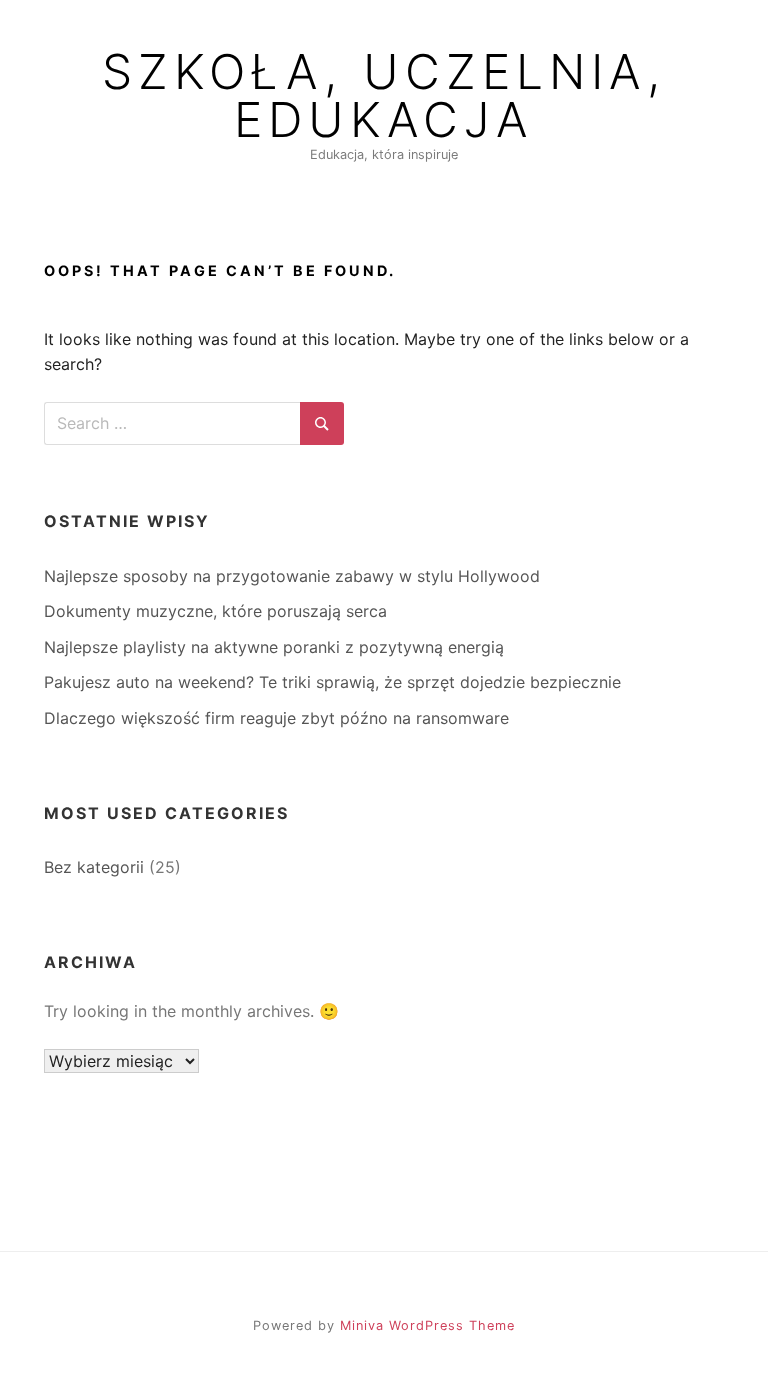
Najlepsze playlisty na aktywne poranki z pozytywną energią (274, 647)
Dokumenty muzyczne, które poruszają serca (215, 611)
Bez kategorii (94, 867)
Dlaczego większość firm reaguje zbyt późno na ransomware (276, 718)
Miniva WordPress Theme (427, 1325)
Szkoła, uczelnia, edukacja (384, 96)
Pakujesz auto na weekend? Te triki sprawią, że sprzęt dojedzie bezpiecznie (332, 682)
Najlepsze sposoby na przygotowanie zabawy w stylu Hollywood (292, 576)
